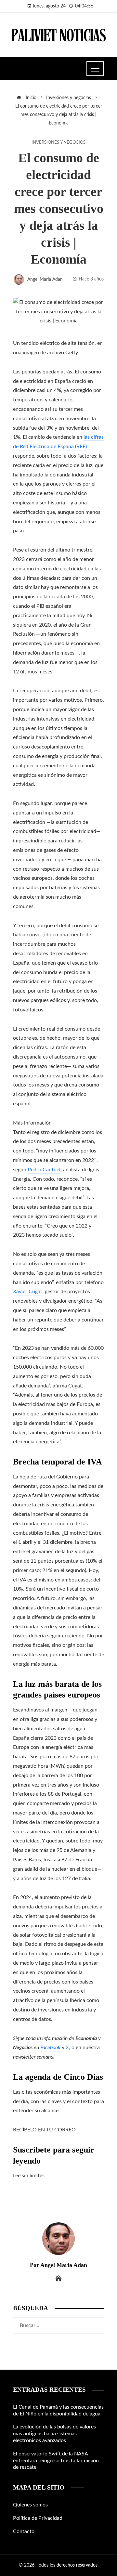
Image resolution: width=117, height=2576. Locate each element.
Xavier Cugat (28, 1292)
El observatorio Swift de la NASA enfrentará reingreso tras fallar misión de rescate (56, 2461)
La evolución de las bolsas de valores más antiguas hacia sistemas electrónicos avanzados (54, 2434)
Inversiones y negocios (58, 142)
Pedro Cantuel (44, 1170)
